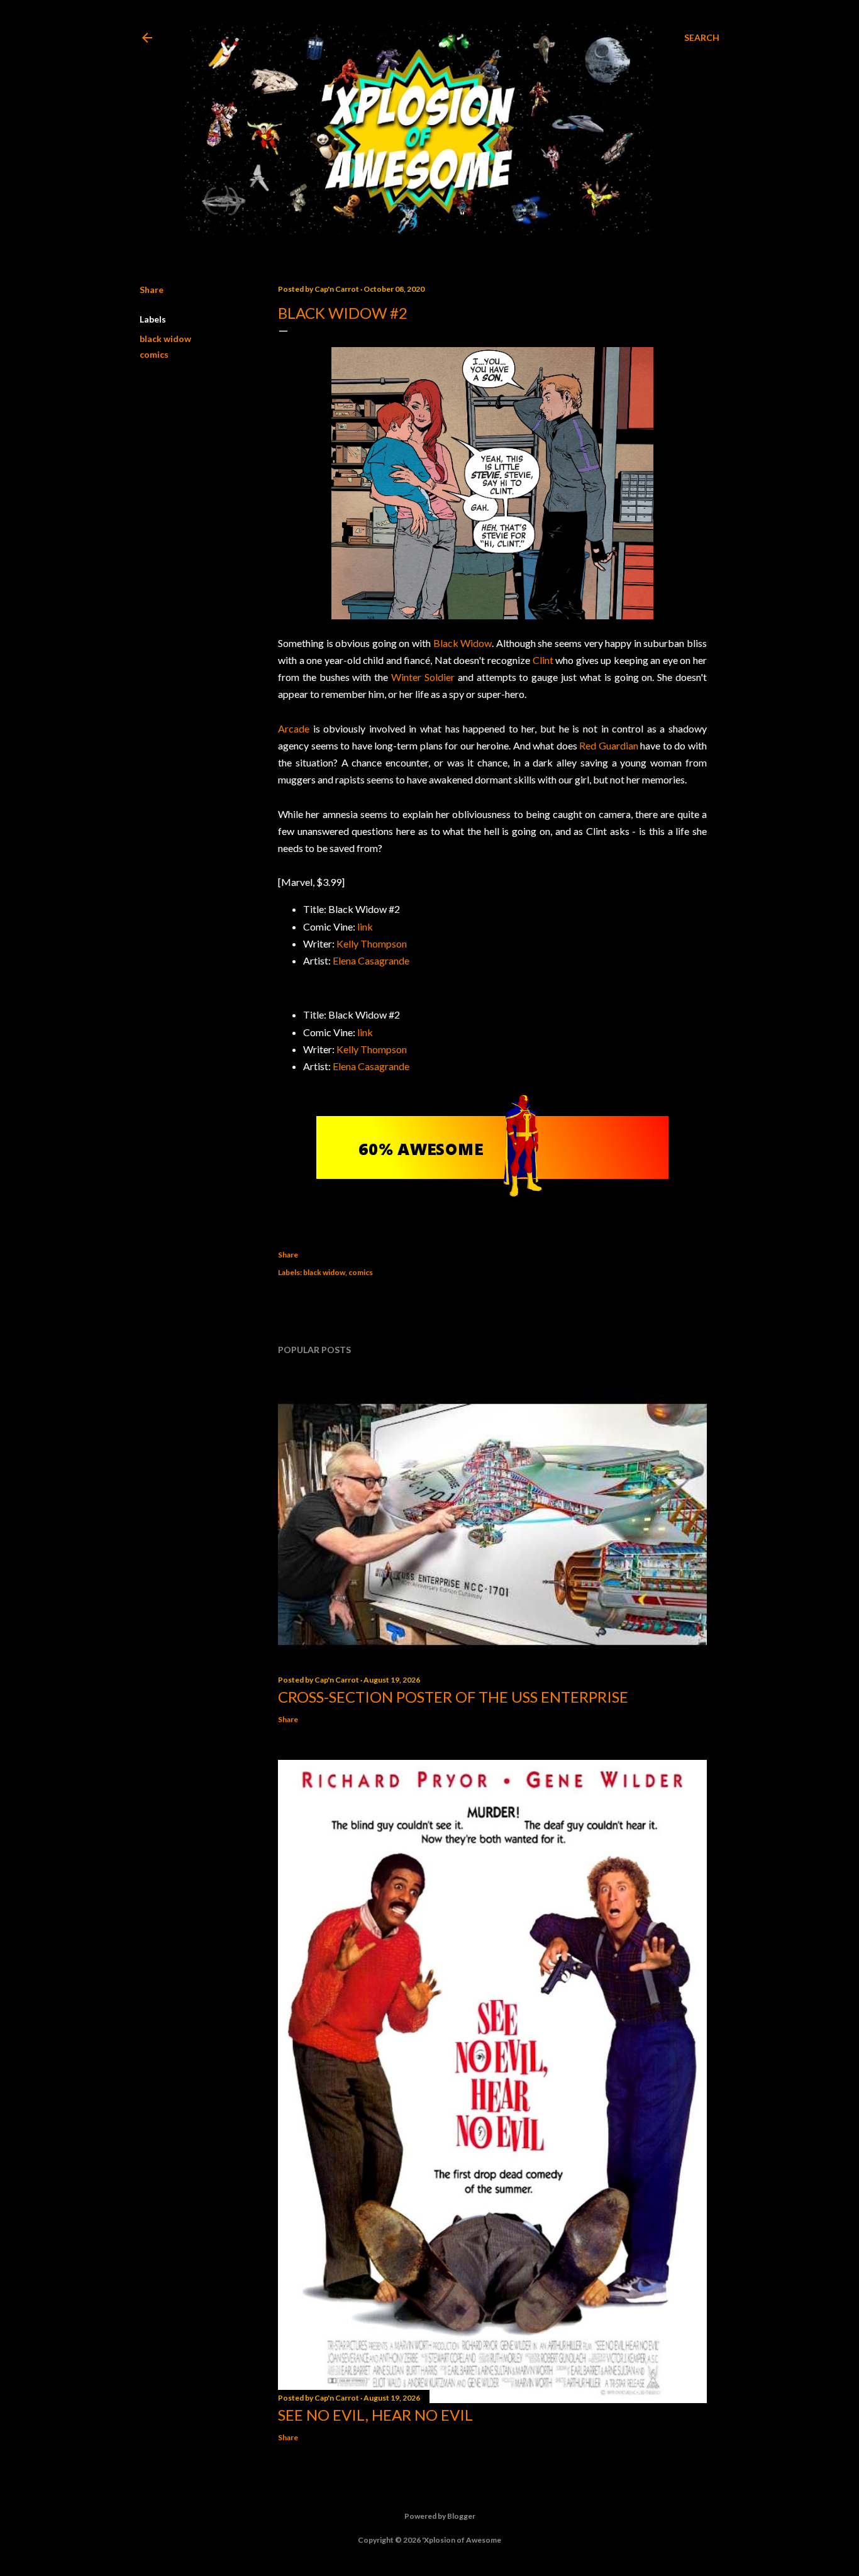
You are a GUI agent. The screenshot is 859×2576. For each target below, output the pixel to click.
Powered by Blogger (440, 2516)
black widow (165, 339)
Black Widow (463, 643)
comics (154, 354)
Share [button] (152, 290)
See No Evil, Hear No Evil (375, 2415)
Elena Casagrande (371, 960)
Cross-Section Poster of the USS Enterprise (453, 1697)
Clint (543, 660)
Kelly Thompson (372, 943)
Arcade (294, 728)
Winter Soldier (423, 677)
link (365, 926)
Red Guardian (609, 745)
